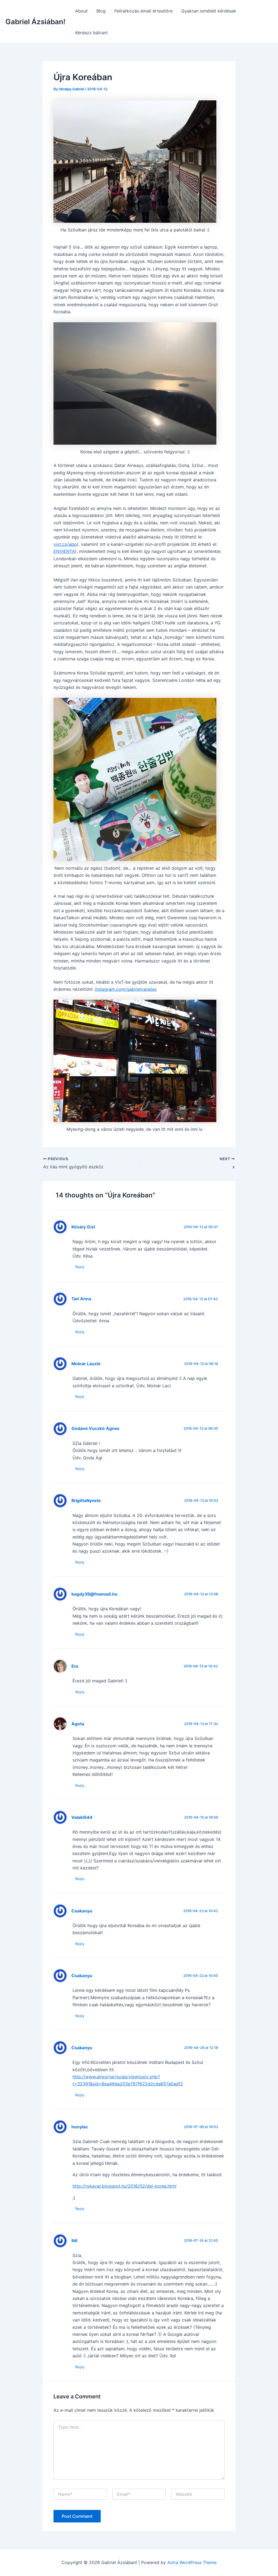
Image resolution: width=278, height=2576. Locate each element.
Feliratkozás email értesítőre (143, 11)
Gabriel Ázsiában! (35, 22)
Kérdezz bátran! (91, 33)
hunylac (80, 2127)
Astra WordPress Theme (192, 2562)
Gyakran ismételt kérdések (209, 11)
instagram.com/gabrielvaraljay (126, 989)
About (81, 11)
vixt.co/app (65, 544)
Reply (80, 1267)
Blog (101, 11)
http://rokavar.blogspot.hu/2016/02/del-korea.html (124, 2186)
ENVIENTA (64, 551)
